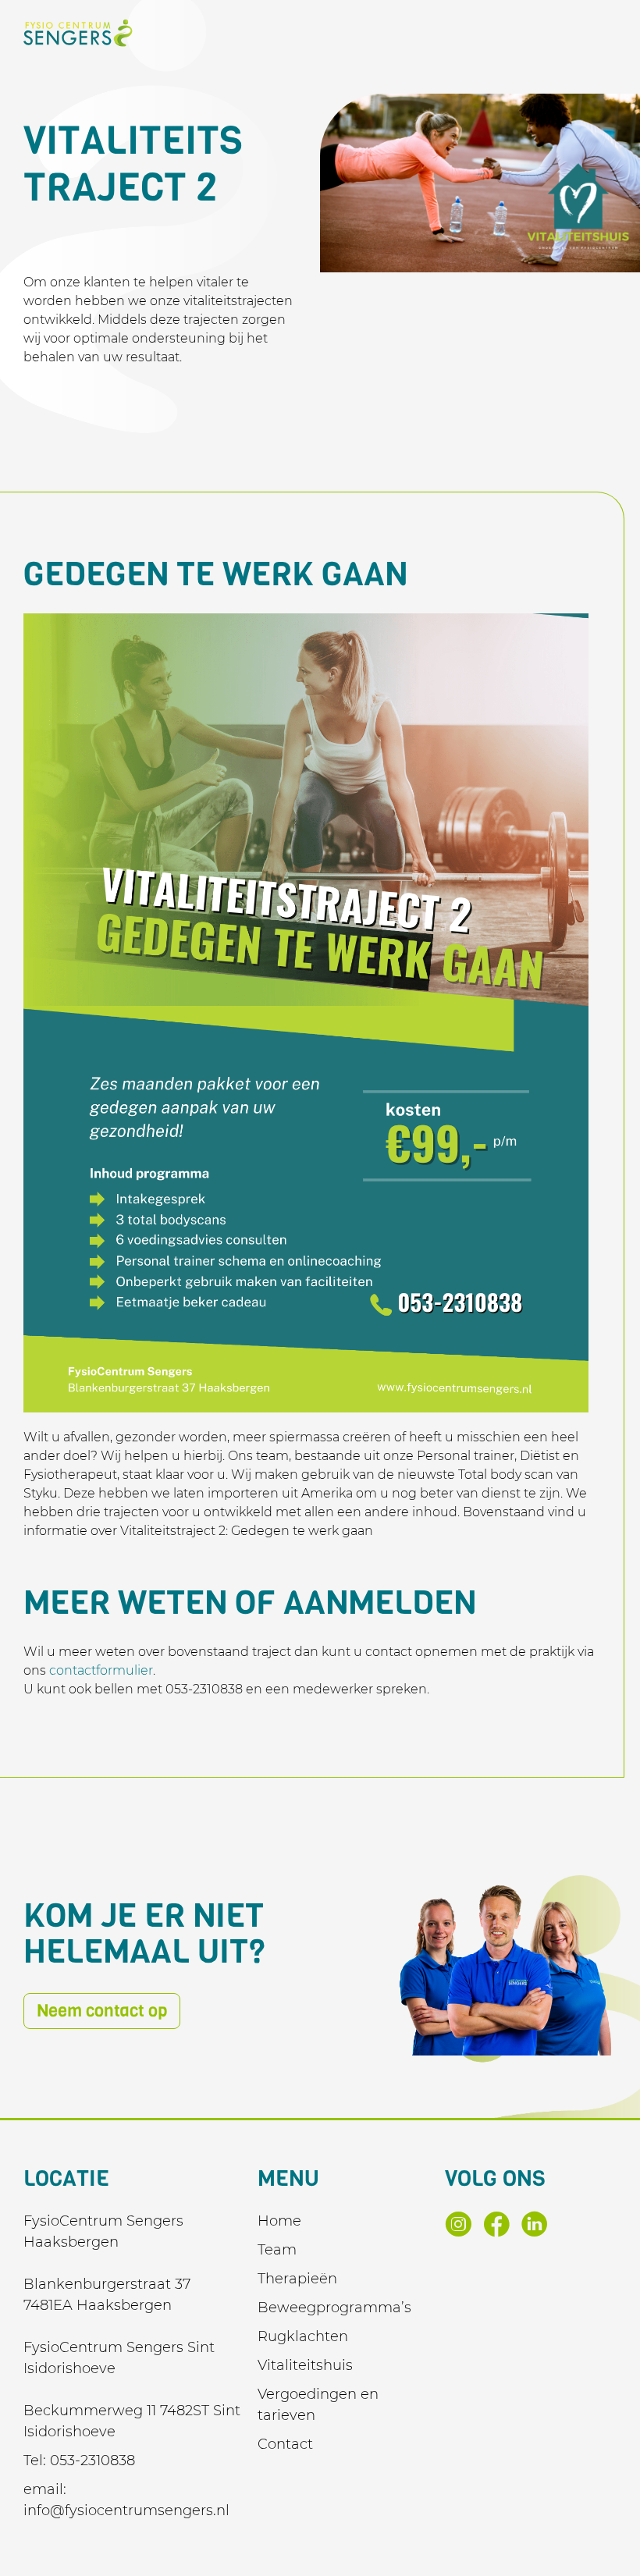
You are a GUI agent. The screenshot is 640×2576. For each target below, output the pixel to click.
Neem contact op (102, 2011)
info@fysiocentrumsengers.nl (126, 2510)
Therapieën (297, 2279)
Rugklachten (303, 2336)
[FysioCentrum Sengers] (78, 33)
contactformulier (101, 1670)
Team (277, 2250)
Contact (285, 2444)
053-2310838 (92, 2461)
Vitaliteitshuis (305, 2365)
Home (279, 2221)
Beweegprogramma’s (334, 2308)
